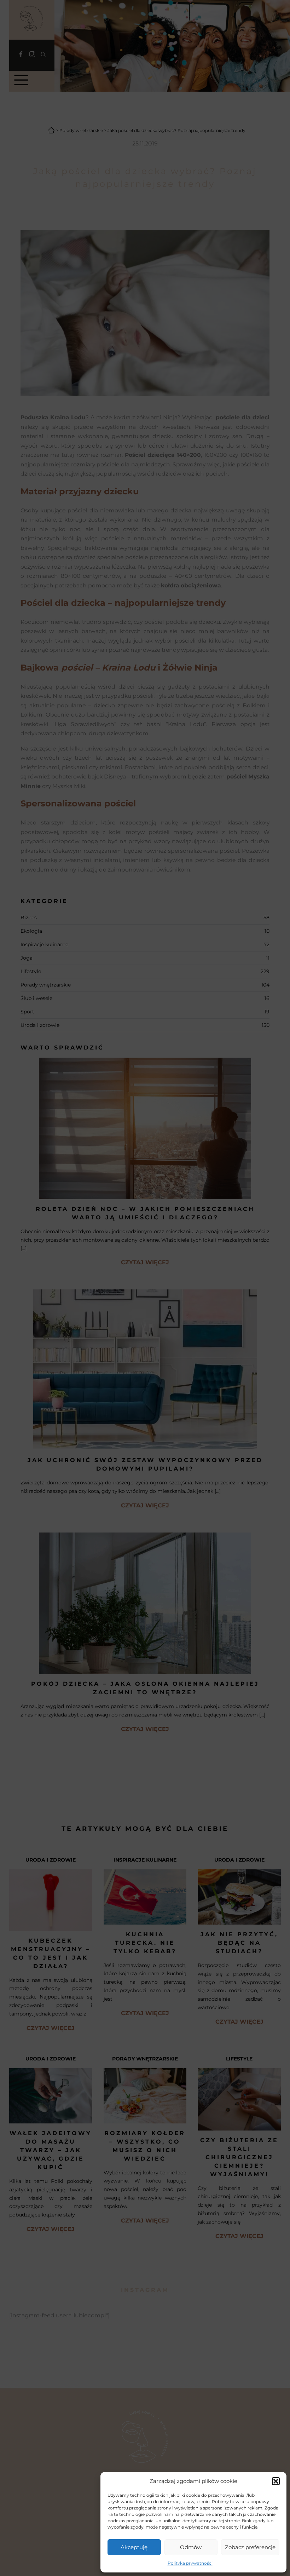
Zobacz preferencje (250, 2547)
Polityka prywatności (190, 2563)
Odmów (191, 2547)
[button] (276, 2481)
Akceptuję (134, 2547)
